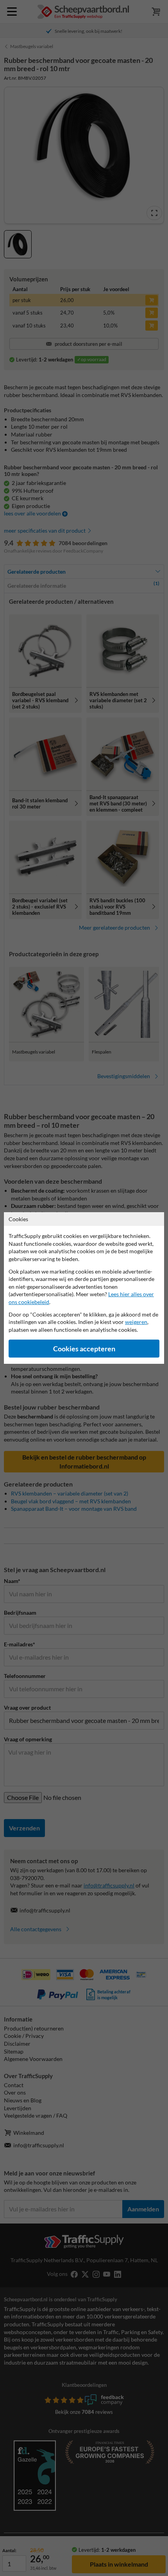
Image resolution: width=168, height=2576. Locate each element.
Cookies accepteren (84, 1349)
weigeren (136, 1322)
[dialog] (84, 1288)
